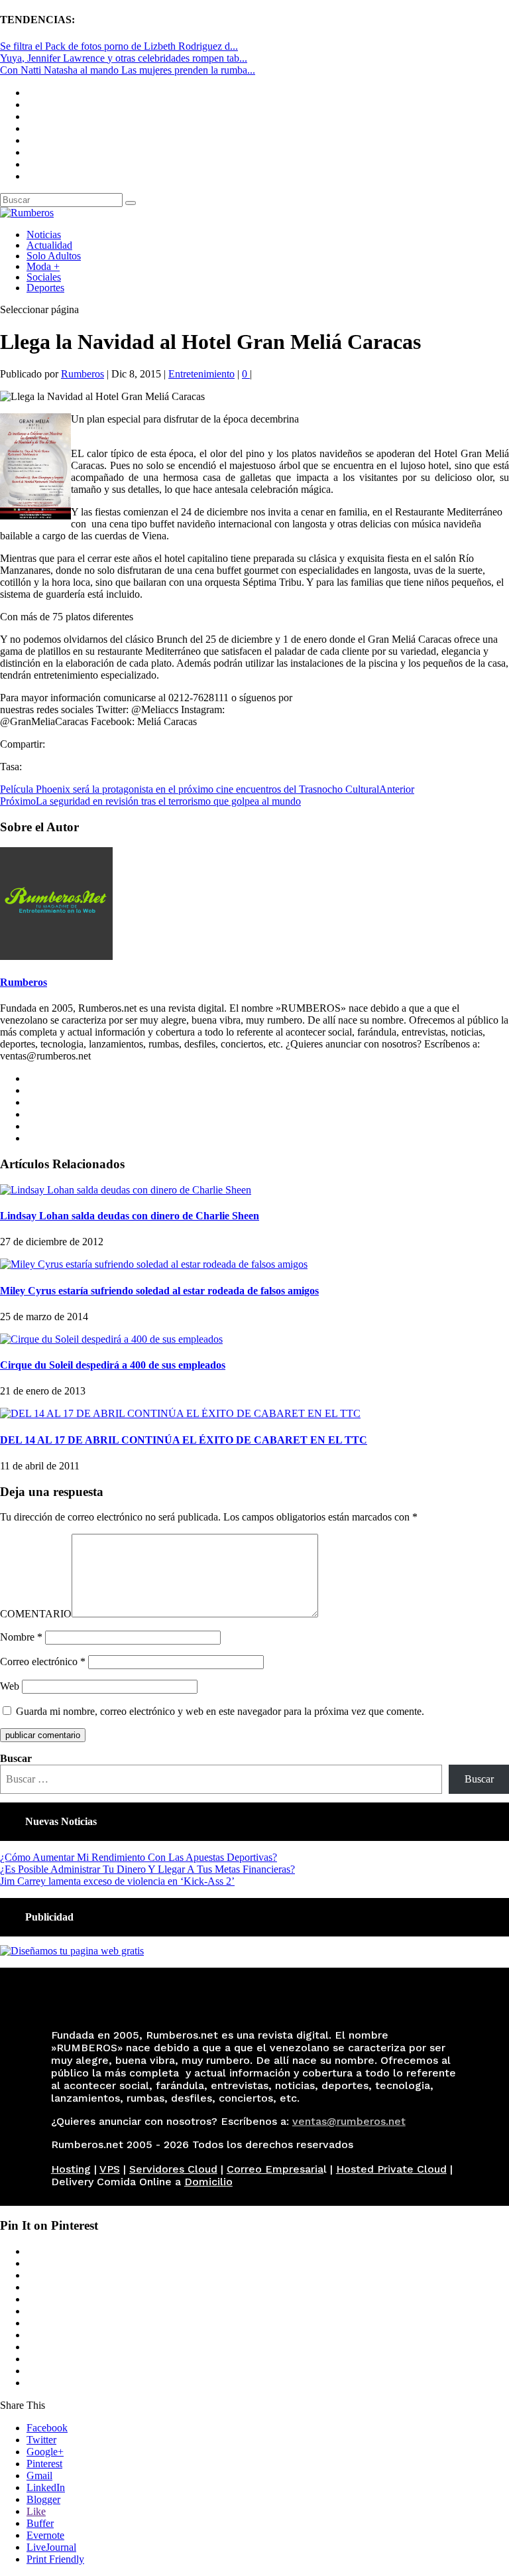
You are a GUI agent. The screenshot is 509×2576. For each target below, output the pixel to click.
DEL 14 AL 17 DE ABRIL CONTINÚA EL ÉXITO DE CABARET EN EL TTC (184, 1440)
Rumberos (83, 374)
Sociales (44, 277)
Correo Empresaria (275, 2169)
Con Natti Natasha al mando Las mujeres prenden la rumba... (128, 70)
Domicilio (208, 2182)
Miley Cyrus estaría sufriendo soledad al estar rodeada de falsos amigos (159, 1291)
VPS (110, 2169)
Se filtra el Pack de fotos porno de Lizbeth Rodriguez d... (119, 46)
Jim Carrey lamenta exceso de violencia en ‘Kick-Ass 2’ (117, 1881)
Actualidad (49, 245)
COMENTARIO (36, 1614)
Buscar (16, 1758)
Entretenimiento (201, 374)
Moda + (43, 266)
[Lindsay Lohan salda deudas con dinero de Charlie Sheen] (126, 1190)
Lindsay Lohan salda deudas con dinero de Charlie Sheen (130, 1216)
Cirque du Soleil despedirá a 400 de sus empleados (113, 1365)
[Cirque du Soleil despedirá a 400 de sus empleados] (111, 1339)
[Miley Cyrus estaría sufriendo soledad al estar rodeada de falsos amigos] (154, 1264)
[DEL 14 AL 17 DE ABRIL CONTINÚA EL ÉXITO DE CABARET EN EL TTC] (180, 1413)
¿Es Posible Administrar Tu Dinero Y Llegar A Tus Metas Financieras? (147, 1869)
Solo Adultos (54, 256)
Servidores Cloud (173, 2169)
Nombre (21, 1637)
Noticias (44, 235)
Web (10, 1686)
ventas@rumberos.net (349, 2121)
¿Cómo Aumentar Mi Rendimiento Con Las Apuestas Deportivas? (139, 1857)
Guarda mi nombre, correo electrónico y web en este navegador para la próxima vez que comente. (220, 1711)
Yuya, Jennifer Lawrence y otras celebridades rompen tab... (124, 58)
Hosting (71, 2169)
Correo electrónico (43, 1661)
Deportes (45, 288)
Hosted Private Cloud (391, 2169)
